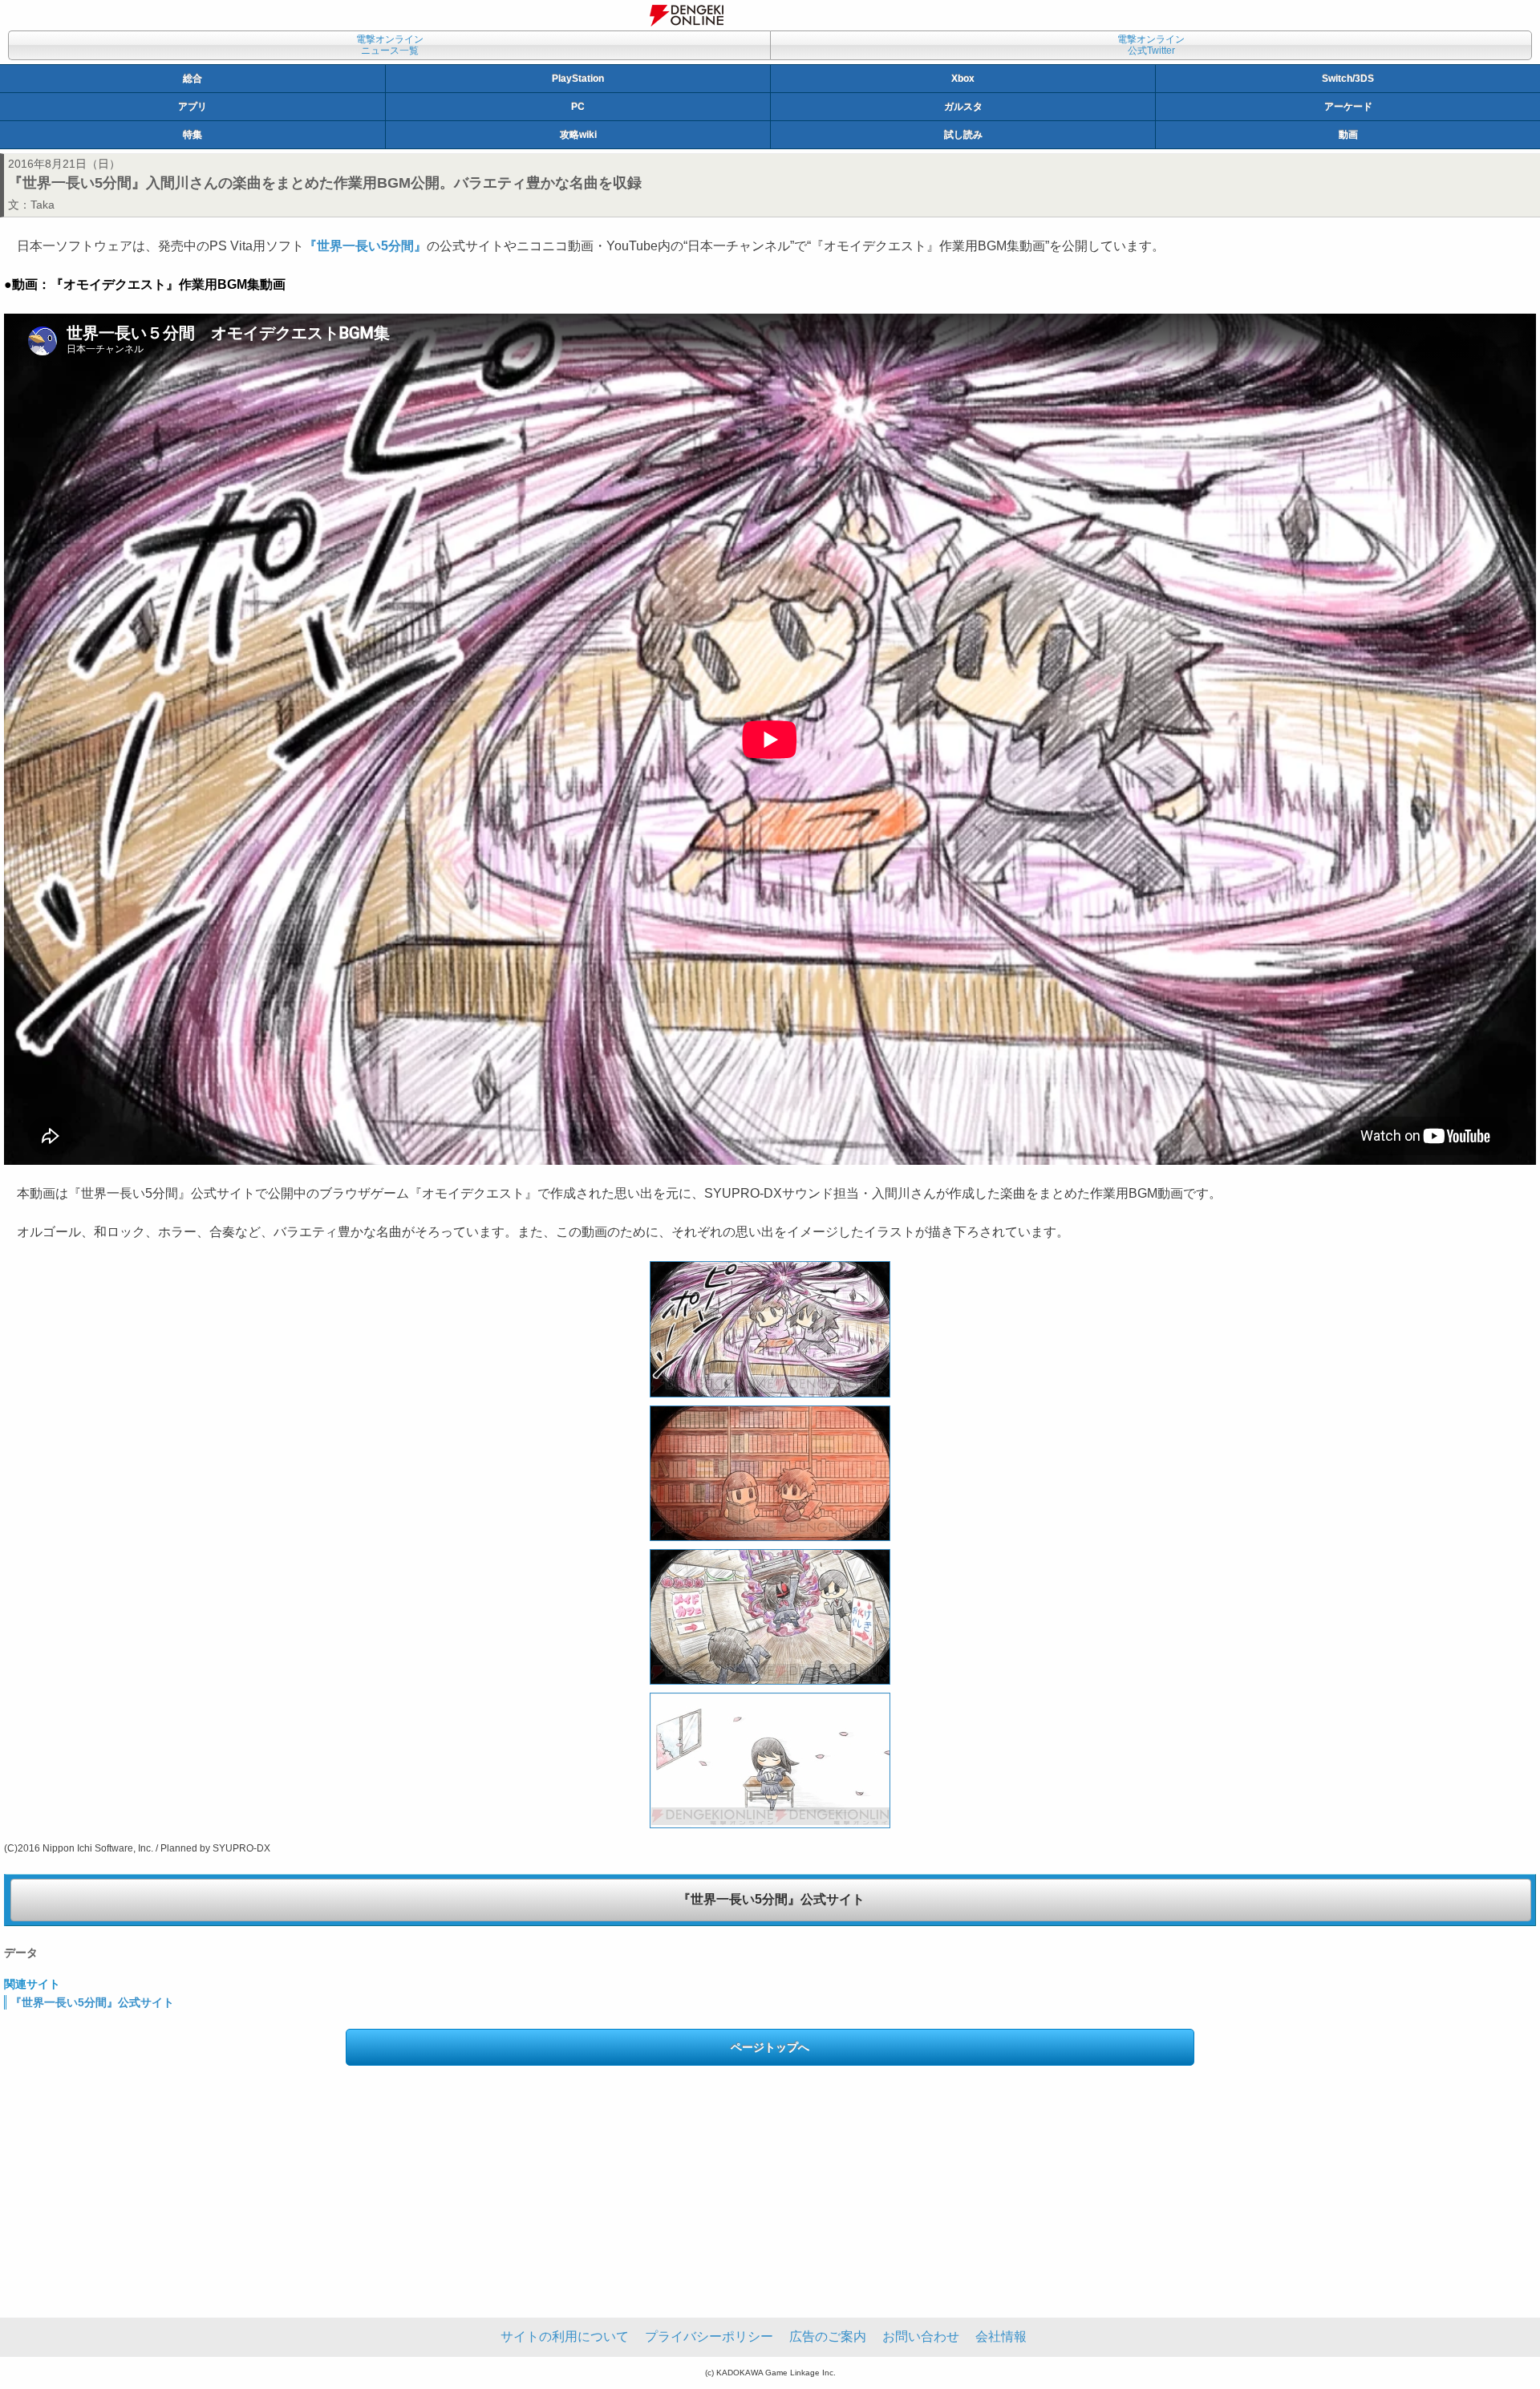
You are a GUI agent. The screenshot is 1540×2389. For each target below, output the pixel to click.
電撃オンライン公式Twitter (1151, 45)
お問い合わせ (921, 2336)
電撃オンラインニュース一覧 (390, 45)
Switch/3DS (1348, 79)
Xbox (963, 79)
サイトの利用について (565, 2336)
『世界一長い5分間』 (365, 246)
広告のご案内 (828, 2336)
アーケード (1348, 107)
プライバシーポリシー (709, 2336)
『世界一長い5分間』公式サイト (771, 1899)
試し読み (963, 135)
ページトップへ (770, 2047)
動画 (1348, 135)
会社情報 (1001, 2336)
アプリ (192, 107)
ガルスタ (963, 107)
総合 (192, 79)
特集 (192, 135)
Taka (43, 205)
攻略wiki (578, 135)
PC (578, 107)
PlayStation (578, 79)
